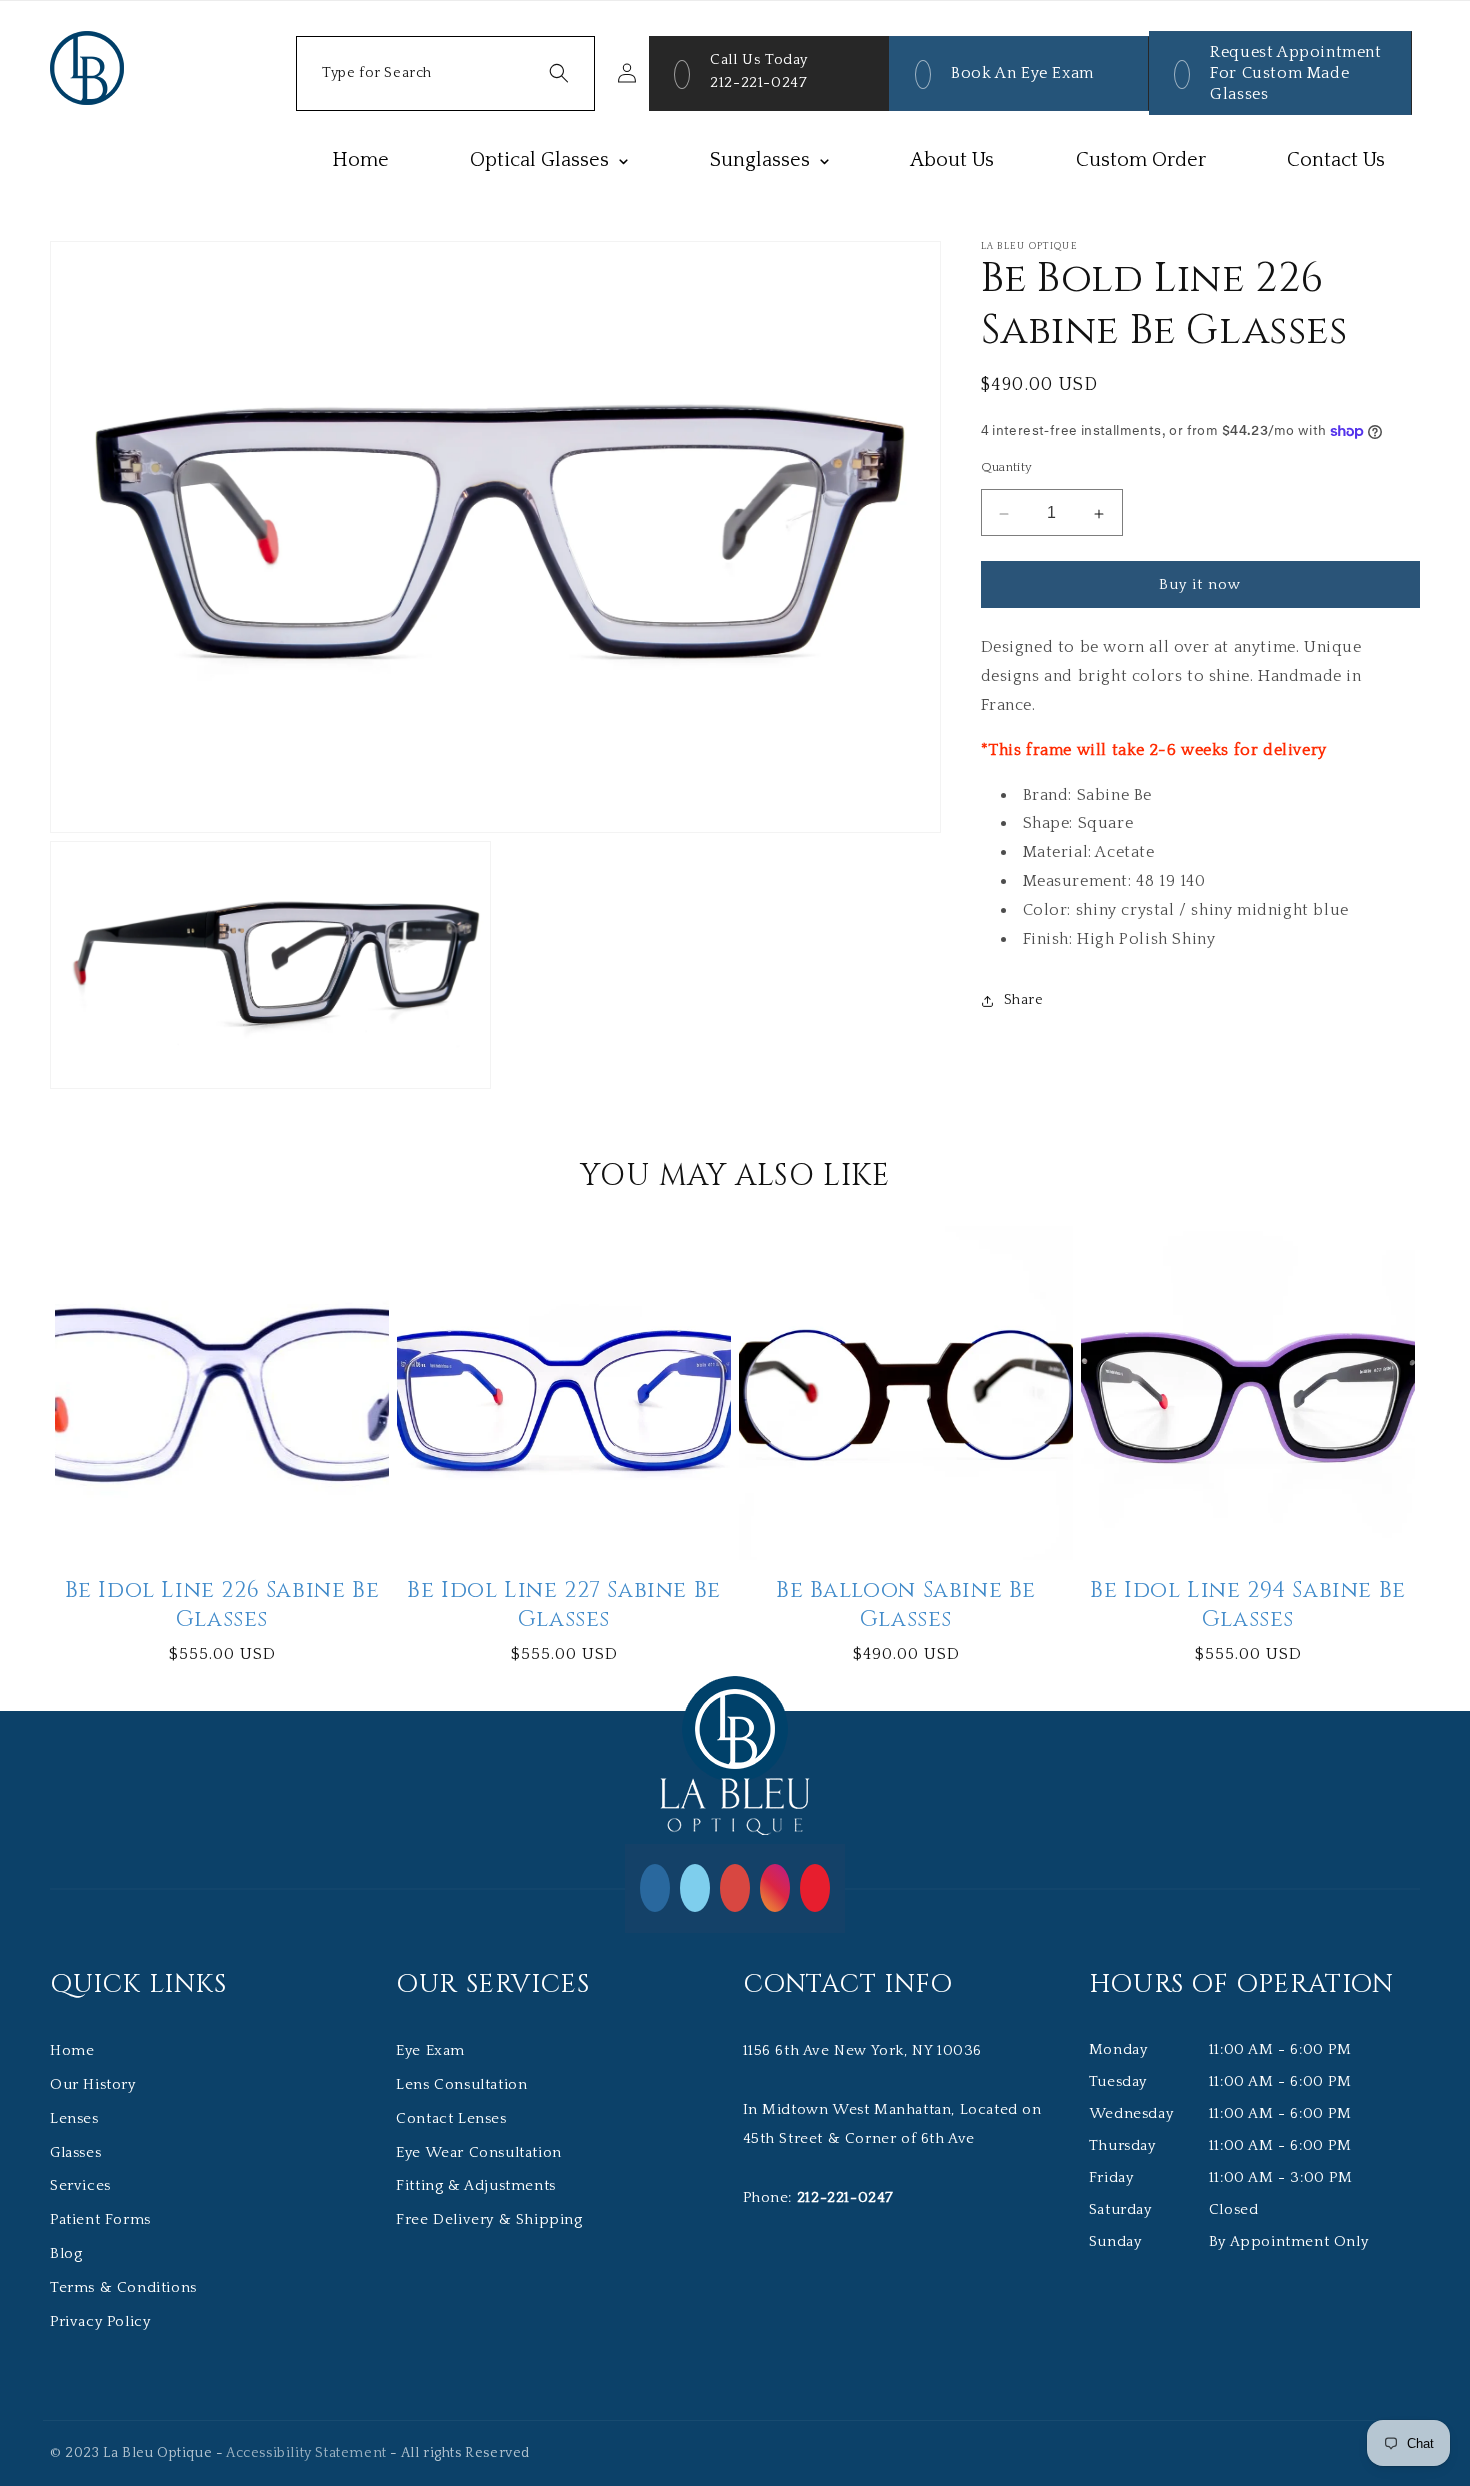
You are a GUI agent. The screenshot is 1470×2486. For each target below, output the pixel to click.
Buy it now (1200, 585)
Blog (66, 2253)
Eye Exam (430, 2050)
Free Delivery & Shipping (489, 2219)
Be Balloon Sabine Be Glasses (906, 1605)
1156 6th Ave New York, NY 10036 (863, 2050)
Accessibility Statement (306, 2453)
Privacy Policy (100, 2321)
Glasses (75, 2152)
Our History (93, 2084)
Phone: (818, 2197)
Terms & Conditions (123, 2287)
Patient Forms (100, 2219)
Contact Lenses (451, 2118)
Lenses (74, 2118)
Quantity (1007, 468)
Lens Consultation (461, 2084)
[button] (445, 73)
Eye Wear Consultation (479, 2152)
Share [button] (1024, 1000)
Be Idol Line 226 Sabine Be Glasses (222, 1605)
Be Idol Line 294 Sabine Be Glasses (1248, 1605)
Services (80, 2185)
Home (72, 2050)
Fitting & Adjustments (476, 2185)
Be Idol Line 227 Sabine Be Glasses (564, 1605)
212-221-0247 (758, 82)
